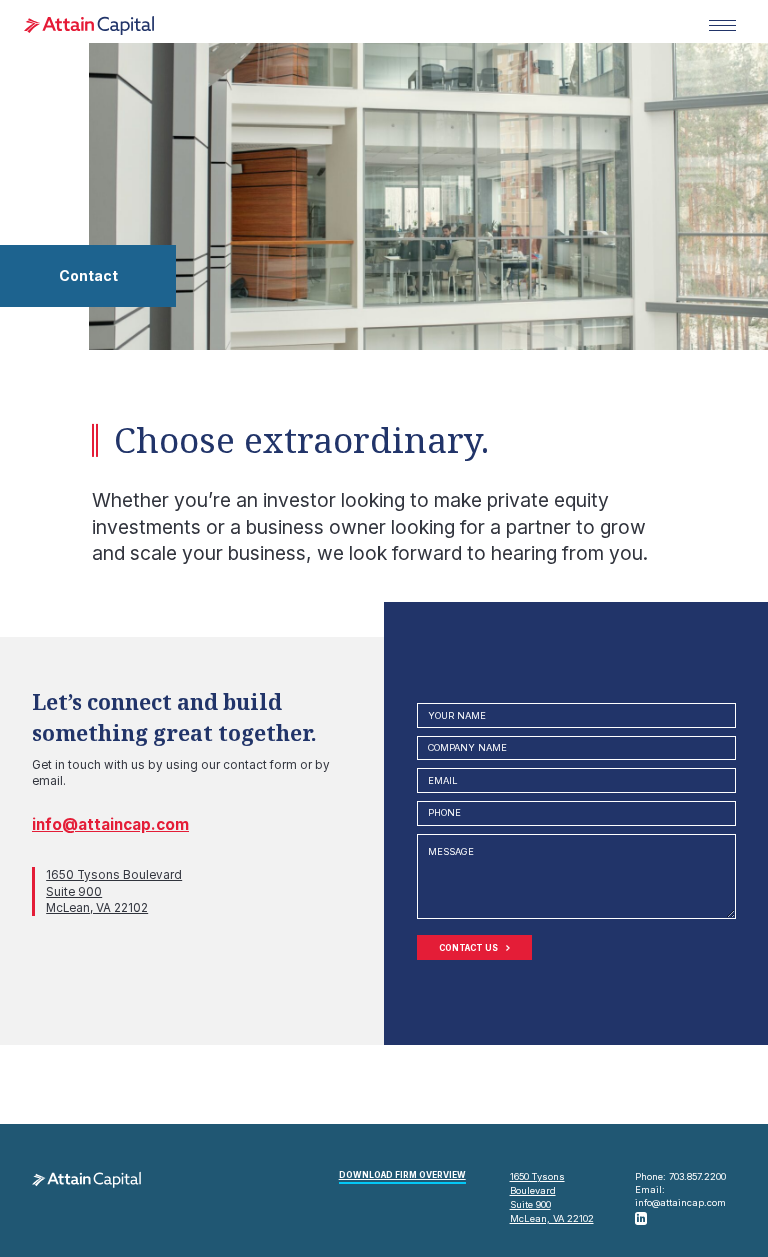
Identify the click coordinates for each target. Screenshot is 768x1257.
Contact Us (468, 948)
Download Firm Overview (402, 1175)
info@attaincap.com (110, 824)
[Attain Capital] (89, 25)
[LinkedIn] (641, 1218)
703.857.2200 (697, 1176)
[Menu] (722, 26)
